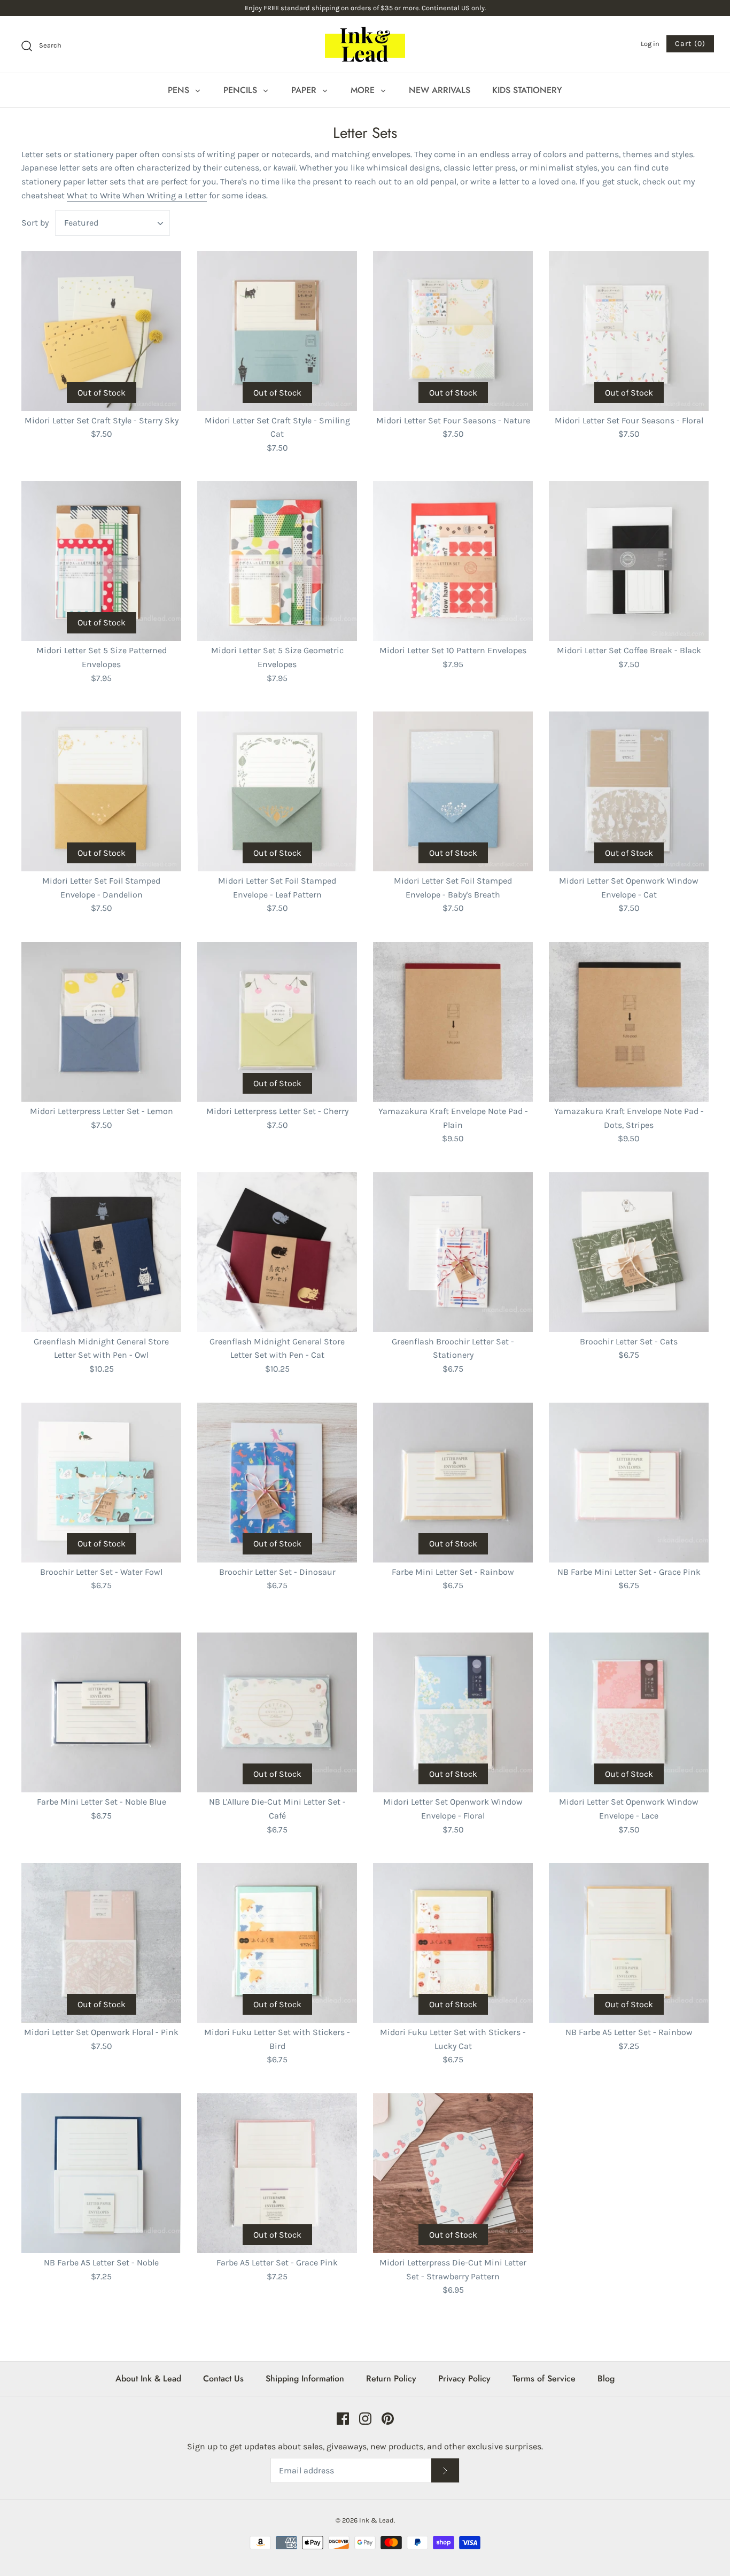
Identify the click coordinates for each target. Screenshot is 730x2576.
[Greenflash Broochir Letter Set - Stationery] (453, 1252)
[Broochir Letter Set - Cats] (629, 1252)
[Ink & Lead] (365, 44)
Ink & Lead (376, 2520)
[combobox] (112, 223)
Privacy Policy (464, 2378)
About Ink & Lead (148, 2378)
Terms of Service (544, 2378)
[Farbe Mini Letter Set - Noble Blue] (101, 1712)
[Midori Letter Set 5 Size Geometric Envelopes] (277, 561)
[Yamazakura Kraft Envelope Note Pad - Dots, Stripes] (629, 1022)
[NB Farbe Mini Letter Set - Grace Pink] (629, 1483)
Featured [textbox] (81, 223)
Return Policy (391, 2378)
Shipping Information (305, 2378)
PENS (180, 90)
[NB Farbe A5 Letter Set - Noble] (101, 2173)
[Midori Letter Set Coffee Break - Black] (629, 561)
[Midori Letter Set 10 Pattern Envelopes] (453, 561)
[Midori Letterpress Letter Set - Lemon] (101, 1022)
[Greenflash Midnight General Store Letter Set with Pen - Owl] (101, 1252)
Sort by (35, 223)
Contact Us (223, 2378)
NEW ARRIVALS (440, 90)
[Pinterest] (388, 2419)
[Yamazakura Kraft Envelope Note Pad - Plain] (453, 1022)
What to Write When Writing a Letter (137, 195)
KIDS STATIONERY (527, 90)
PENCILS (242, 90)
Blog (606, 2378)
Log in (650, 44)
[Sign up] (445, 2470)
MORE (364, 90)
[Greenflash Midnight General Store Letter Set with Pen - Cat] (277, 1252)
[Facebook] (343, 2419)
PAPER (305, 90)
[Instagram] (365, 2419)
